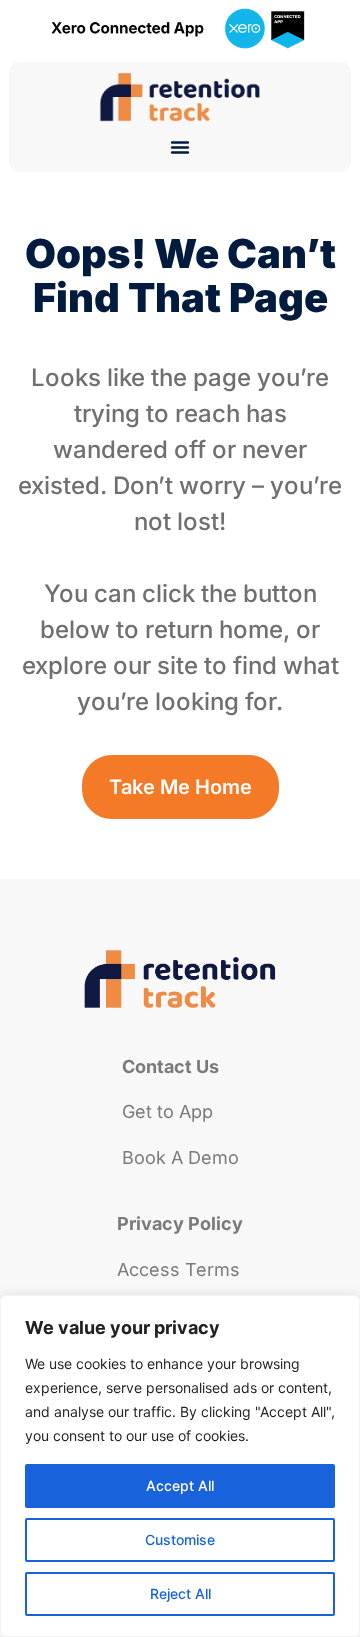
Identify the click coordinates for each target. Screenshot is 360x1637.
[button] (180, 147)
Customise (180, 1539)
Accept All (180, 1485)
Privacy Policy (180, 1223)
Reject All (180, 1593)
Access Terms (178, 1269)
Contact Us (170, 1066)
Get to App (167, 1111)
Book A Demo (180, 1157)
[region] (180, 1466)
